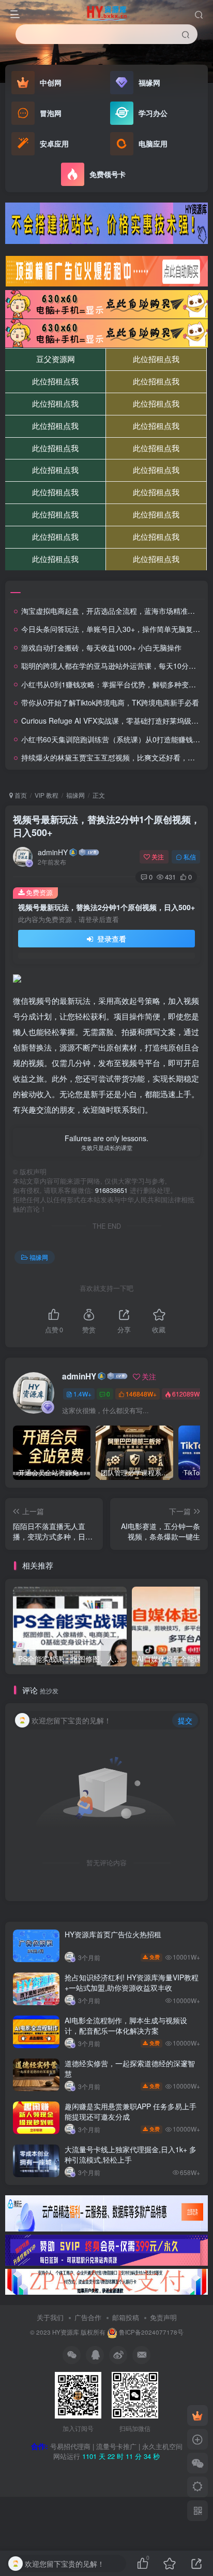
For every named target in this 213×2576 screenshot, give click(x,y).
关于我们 (50, 2317)
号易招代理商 (70, 2446)
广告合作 (88, 2317)
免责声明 (163, 2317)
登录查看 (111, 939)
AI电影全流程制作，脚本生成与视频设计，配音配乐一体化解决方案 (126, 2025)
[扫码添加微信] (197, 2463)
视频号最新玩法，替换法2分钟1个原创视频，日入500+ (106, 826)
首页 (20, 795)
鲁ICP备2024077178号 (151, 2332)
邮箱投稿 (126, 2317)
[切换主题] (197, 2487)
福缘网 (75, 795)
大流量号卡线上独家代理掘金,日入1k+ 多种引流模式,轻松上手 (131, 2154)
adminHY (53, 852)
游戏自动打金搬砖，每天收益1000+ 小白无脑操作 (101, 647)
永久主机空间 (162, 2446)
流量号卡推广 (116, 2446)
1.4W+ (82, 1394)
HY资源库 (66, 2332)
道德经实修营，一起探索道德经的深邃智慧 (130, 2068)
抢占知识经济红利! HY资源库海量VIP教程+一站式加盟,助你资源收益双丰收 (132, 1982)
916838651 (111, 1190)
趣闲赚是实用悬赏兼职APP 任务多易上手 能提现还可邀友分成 (131, 2111)
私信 (190, 857)
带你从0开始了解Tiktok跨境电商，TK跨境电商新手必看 (110, 702)
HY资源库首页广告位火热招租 (113, 1934)
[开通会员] (197, 2415)
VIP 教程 (47, 795)
